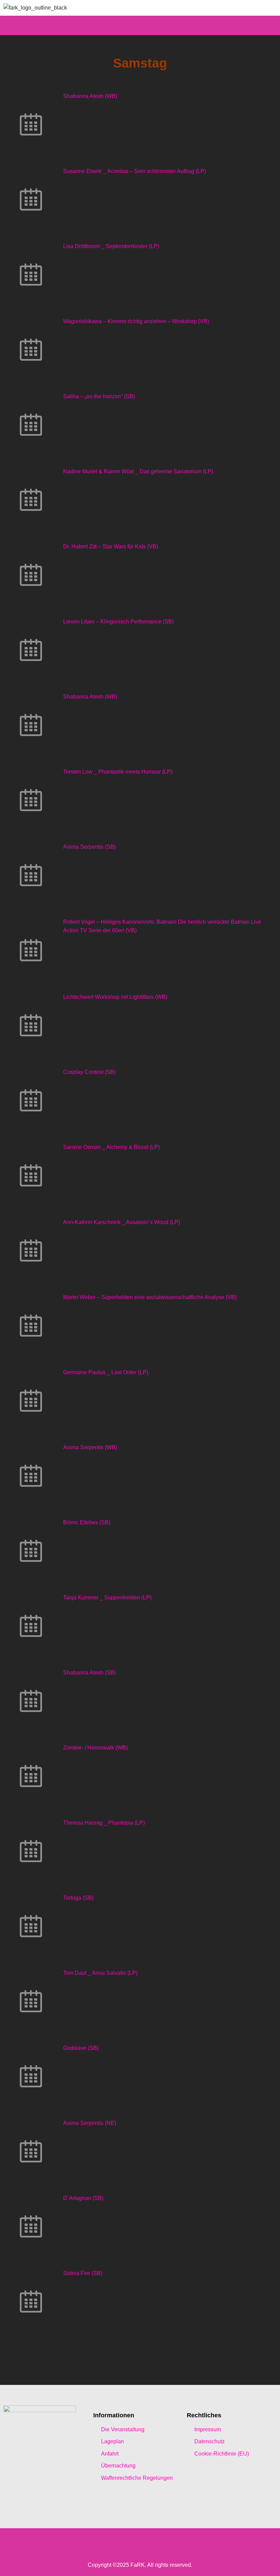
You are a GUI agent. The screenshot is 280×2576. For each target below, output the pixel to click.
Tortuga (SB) (78, 1898)
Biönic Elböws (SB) (87, 1522)
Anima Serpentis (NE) (90, 2123)
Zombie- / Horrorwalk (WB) (95, 1748)
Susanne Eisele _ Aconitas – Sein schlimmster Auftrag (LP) (135, 171)
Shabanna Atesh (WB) (90, 96)
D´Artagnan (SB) (83, 2198)
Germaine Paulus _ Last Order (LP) (106, 1372)
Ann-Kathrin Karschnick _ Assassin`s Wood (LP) (122, 1222)
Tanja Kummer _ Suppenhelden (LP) (107, 1598)
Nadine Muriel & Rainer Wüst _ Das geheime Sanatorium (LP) (138, 471)
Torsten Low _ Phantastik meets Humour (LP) (118, 772)
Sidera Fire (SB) (83, 2273)
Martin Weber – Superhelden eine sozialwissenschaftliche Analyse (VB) (150, 1297)
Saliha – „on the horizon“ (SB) (99, 396)
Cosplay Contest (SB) (89, 1072)
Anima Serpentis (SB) (89, 847)
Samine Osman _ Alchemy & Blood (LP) (111, 1147)
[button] (140, 25)
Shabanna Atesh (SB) (89, 1673)
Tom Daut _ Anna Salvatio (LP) (100, 1973)
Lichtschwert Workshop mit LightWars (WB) (115, 997)
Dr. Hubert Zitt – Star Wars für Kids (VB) (111, 546)
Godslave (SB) (81, 2048)
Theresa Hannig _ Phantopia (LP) (104, 1823)
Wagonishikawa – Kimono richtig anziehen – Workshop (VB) (136, 321)
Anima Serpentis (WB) (90, 1447)
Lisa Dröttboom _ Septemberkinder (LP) (111, 246)
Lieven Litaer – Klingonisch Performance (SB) (118, 622)
